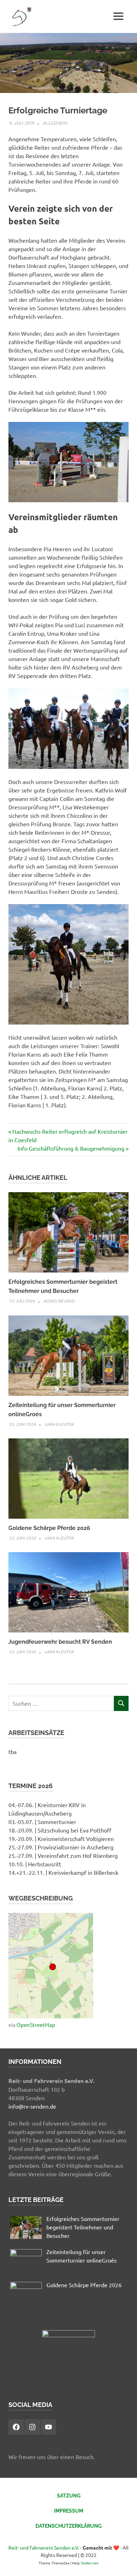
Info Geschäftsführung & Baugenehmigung (71, 1148)
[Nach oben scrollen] (125, 2563)
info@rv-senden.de (32, 2106)
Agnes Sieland (59, 1301)
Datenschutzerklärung (68, 2526)
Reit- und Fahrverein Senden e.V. (44, 2547)
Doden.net (90, 2563)
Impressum (69, 2511)
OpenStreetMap (36, 2025)
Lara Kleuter (59, 1424)
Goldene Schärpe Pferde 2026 (49, 1528)
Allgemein (55, 123)
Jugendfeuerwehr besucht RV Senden (60, 1642)
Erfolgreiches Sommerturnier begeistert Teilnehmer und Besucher (83, 2227)
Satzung (69, 2496)
